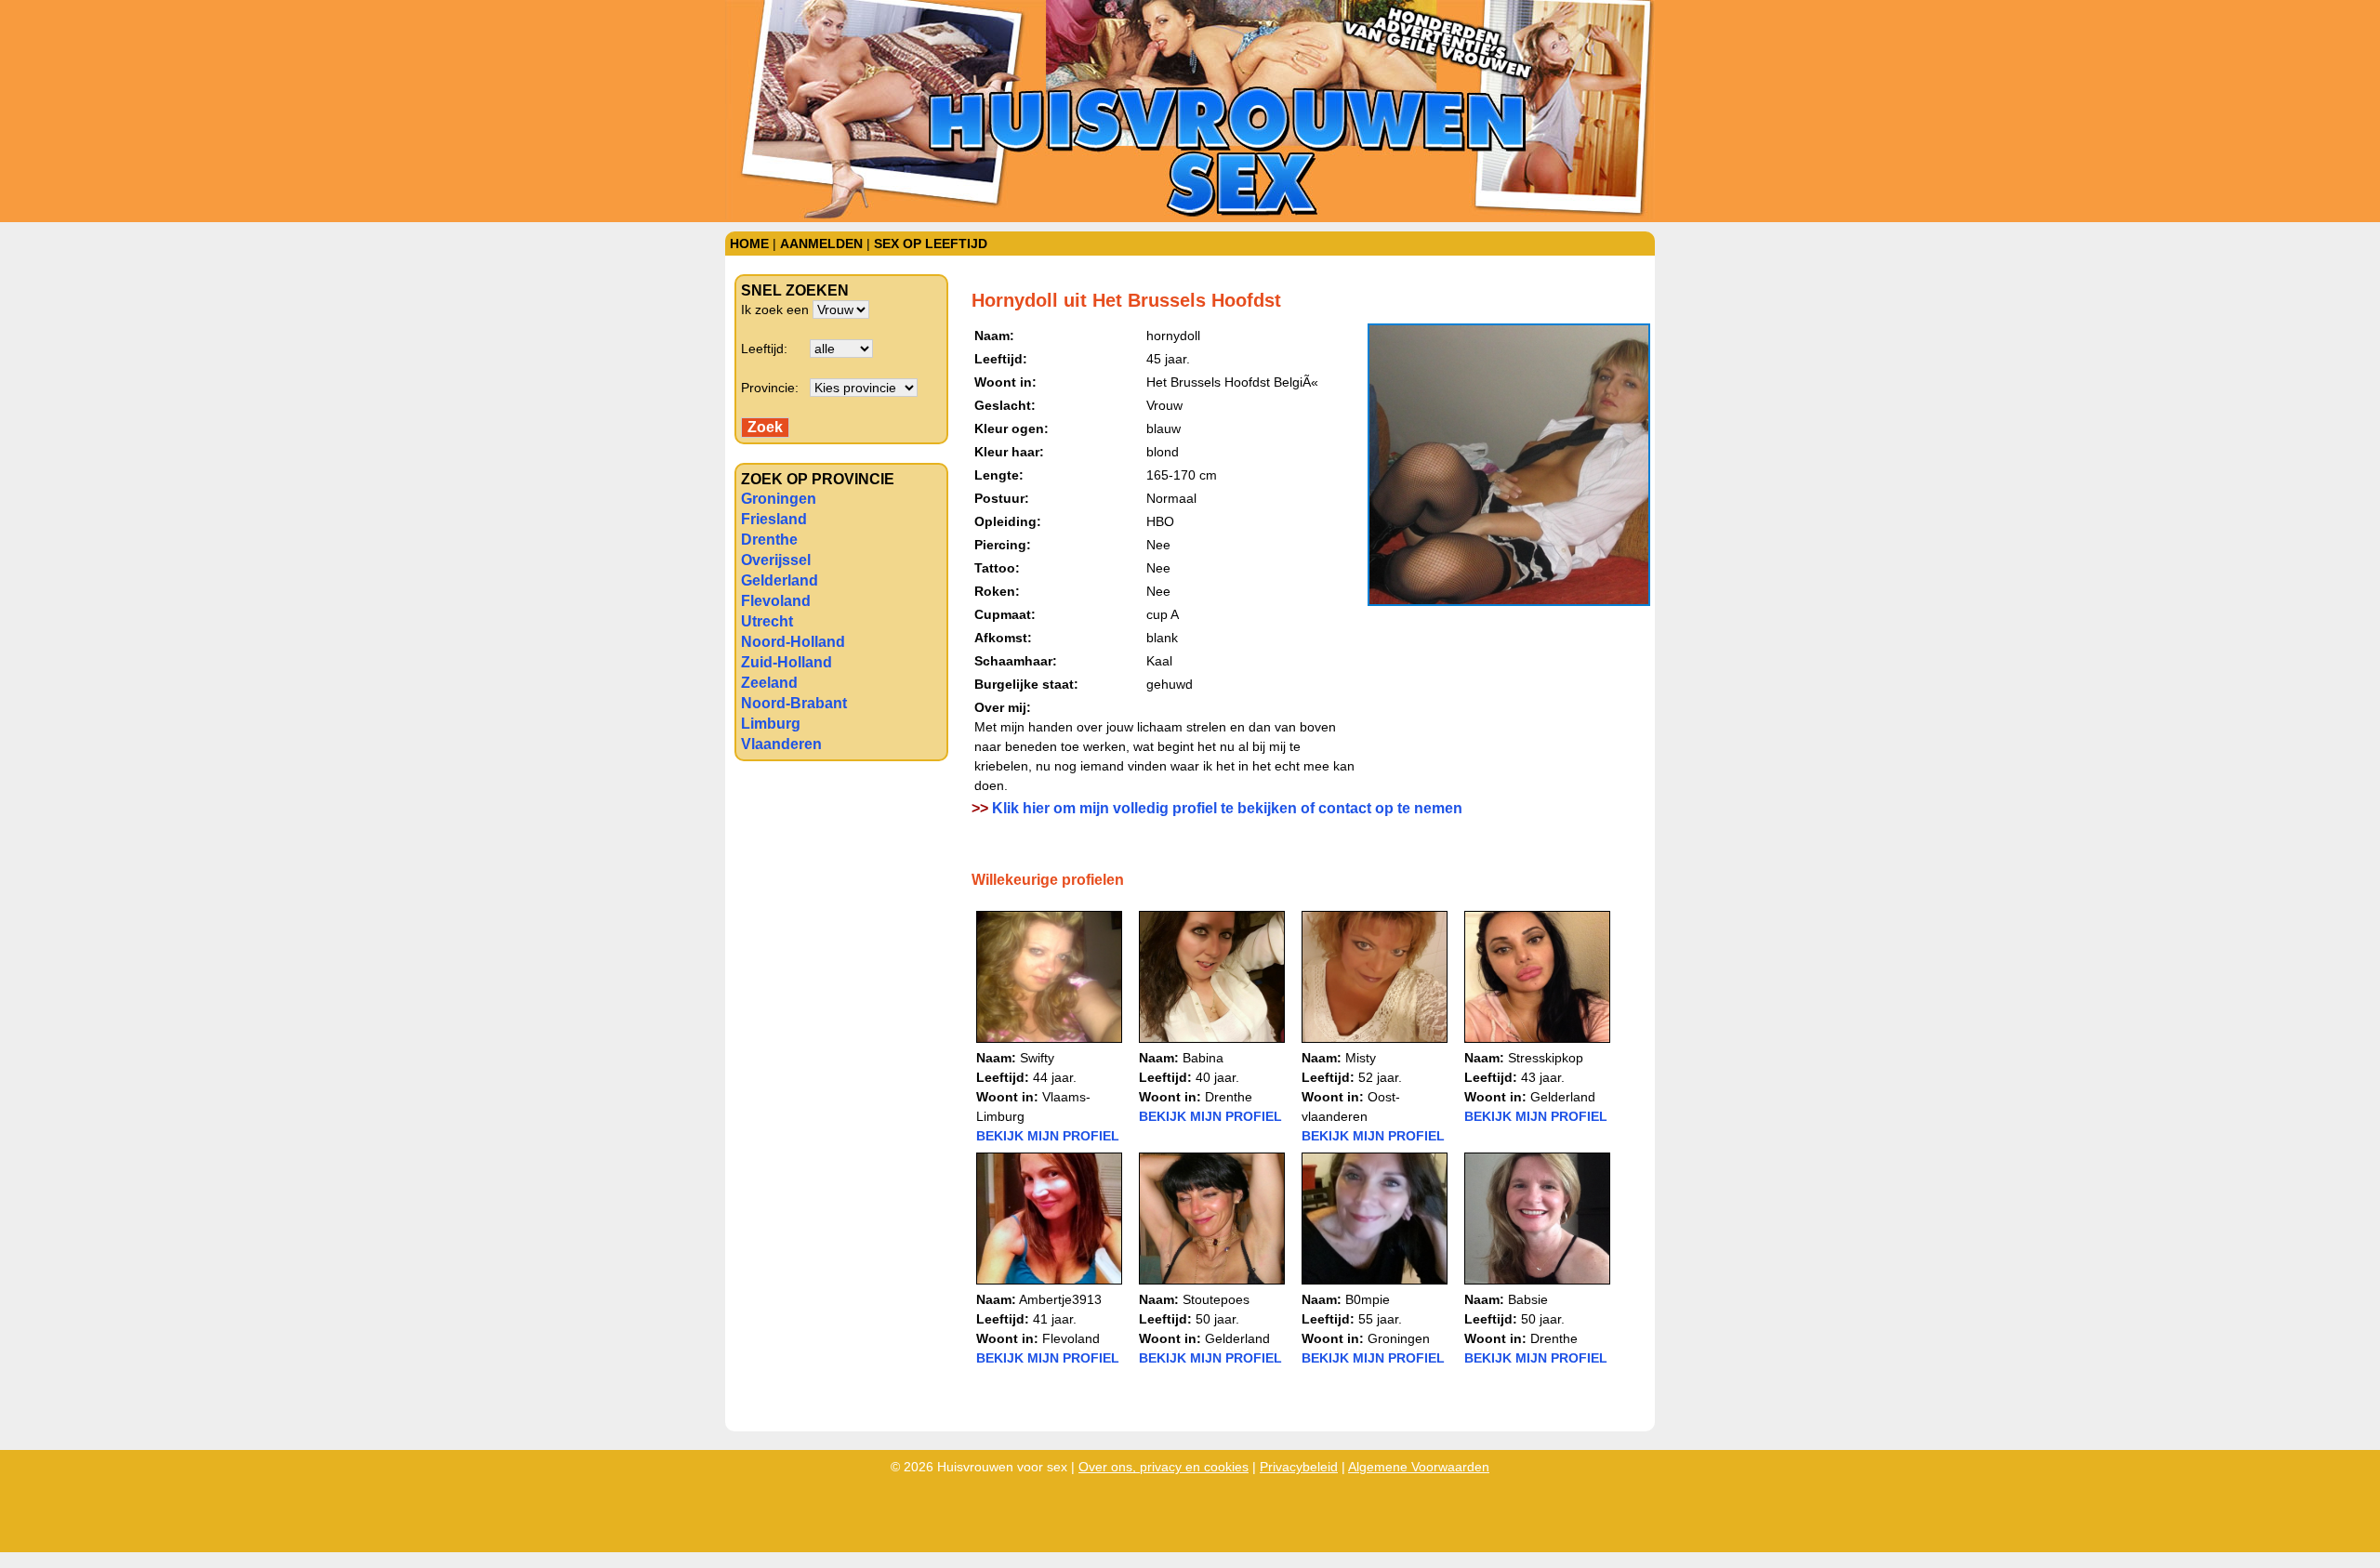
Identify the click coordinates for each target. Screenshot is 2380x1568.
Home (749, 244)
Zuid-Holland (787, 662)
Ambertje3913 (1060, 1299)
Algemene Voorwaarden (1419, 1467)
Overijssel (776, 560)
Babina (1203, 1058)
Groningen (779, 499)
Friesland (774, 519)
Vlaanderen (781, 744)
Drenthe (769, 540)
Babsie (1528, 1299)
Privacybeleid (1299, 1467)
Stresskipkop (1546, 1058)
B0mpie (1368, 1299)
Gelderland (780, 580)
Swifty (1037, 1058)
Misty (1361, 1058)
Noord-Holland (793, 642)
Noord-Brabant (794, 703)
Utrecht (767, 621)
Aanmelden (821, 244)
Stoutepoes (1216, 1299)
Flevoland (776, 601)
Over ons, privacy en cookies (1164, 1467)
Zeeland (769, 683)
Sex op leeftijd (931, 244)
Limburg (771, 724)
